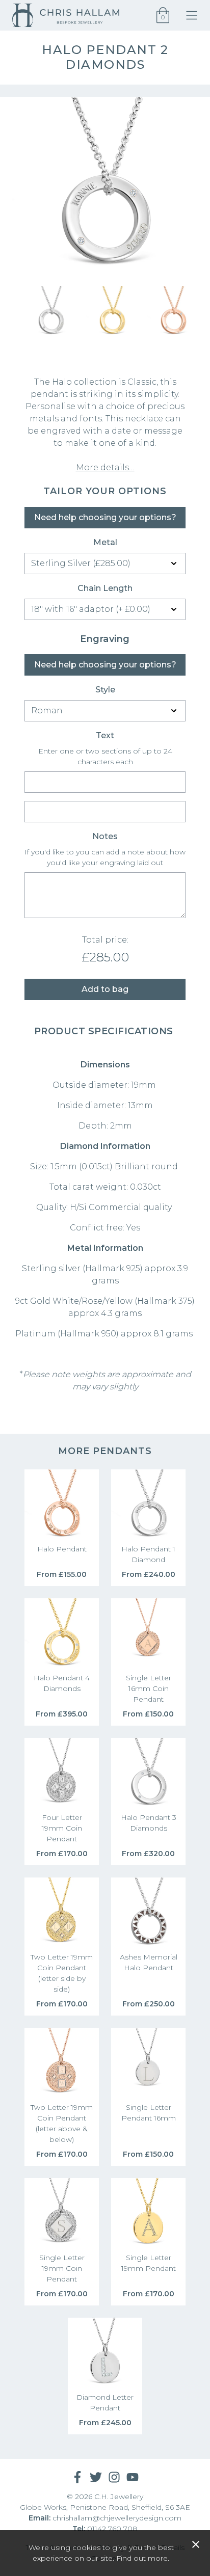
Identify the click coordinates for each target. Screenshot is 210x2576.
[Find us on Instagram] (114, 2477)
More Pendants (105, 1451)
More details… (105, 467)
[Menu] (194, 15)
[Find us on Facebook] (77, 2477)
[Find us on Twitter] (96, 2477)
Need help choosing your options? (105, 517)
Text (105, 735)
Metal (105, 542)
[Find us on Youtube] (133, 2477)
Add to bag (105, 989)
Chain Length (105, 588)
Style (105, 690)
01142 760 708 (112, 2529)
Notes (105, 836)
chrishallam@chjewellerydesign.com (117, 2518)
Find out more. (143, 2558)
